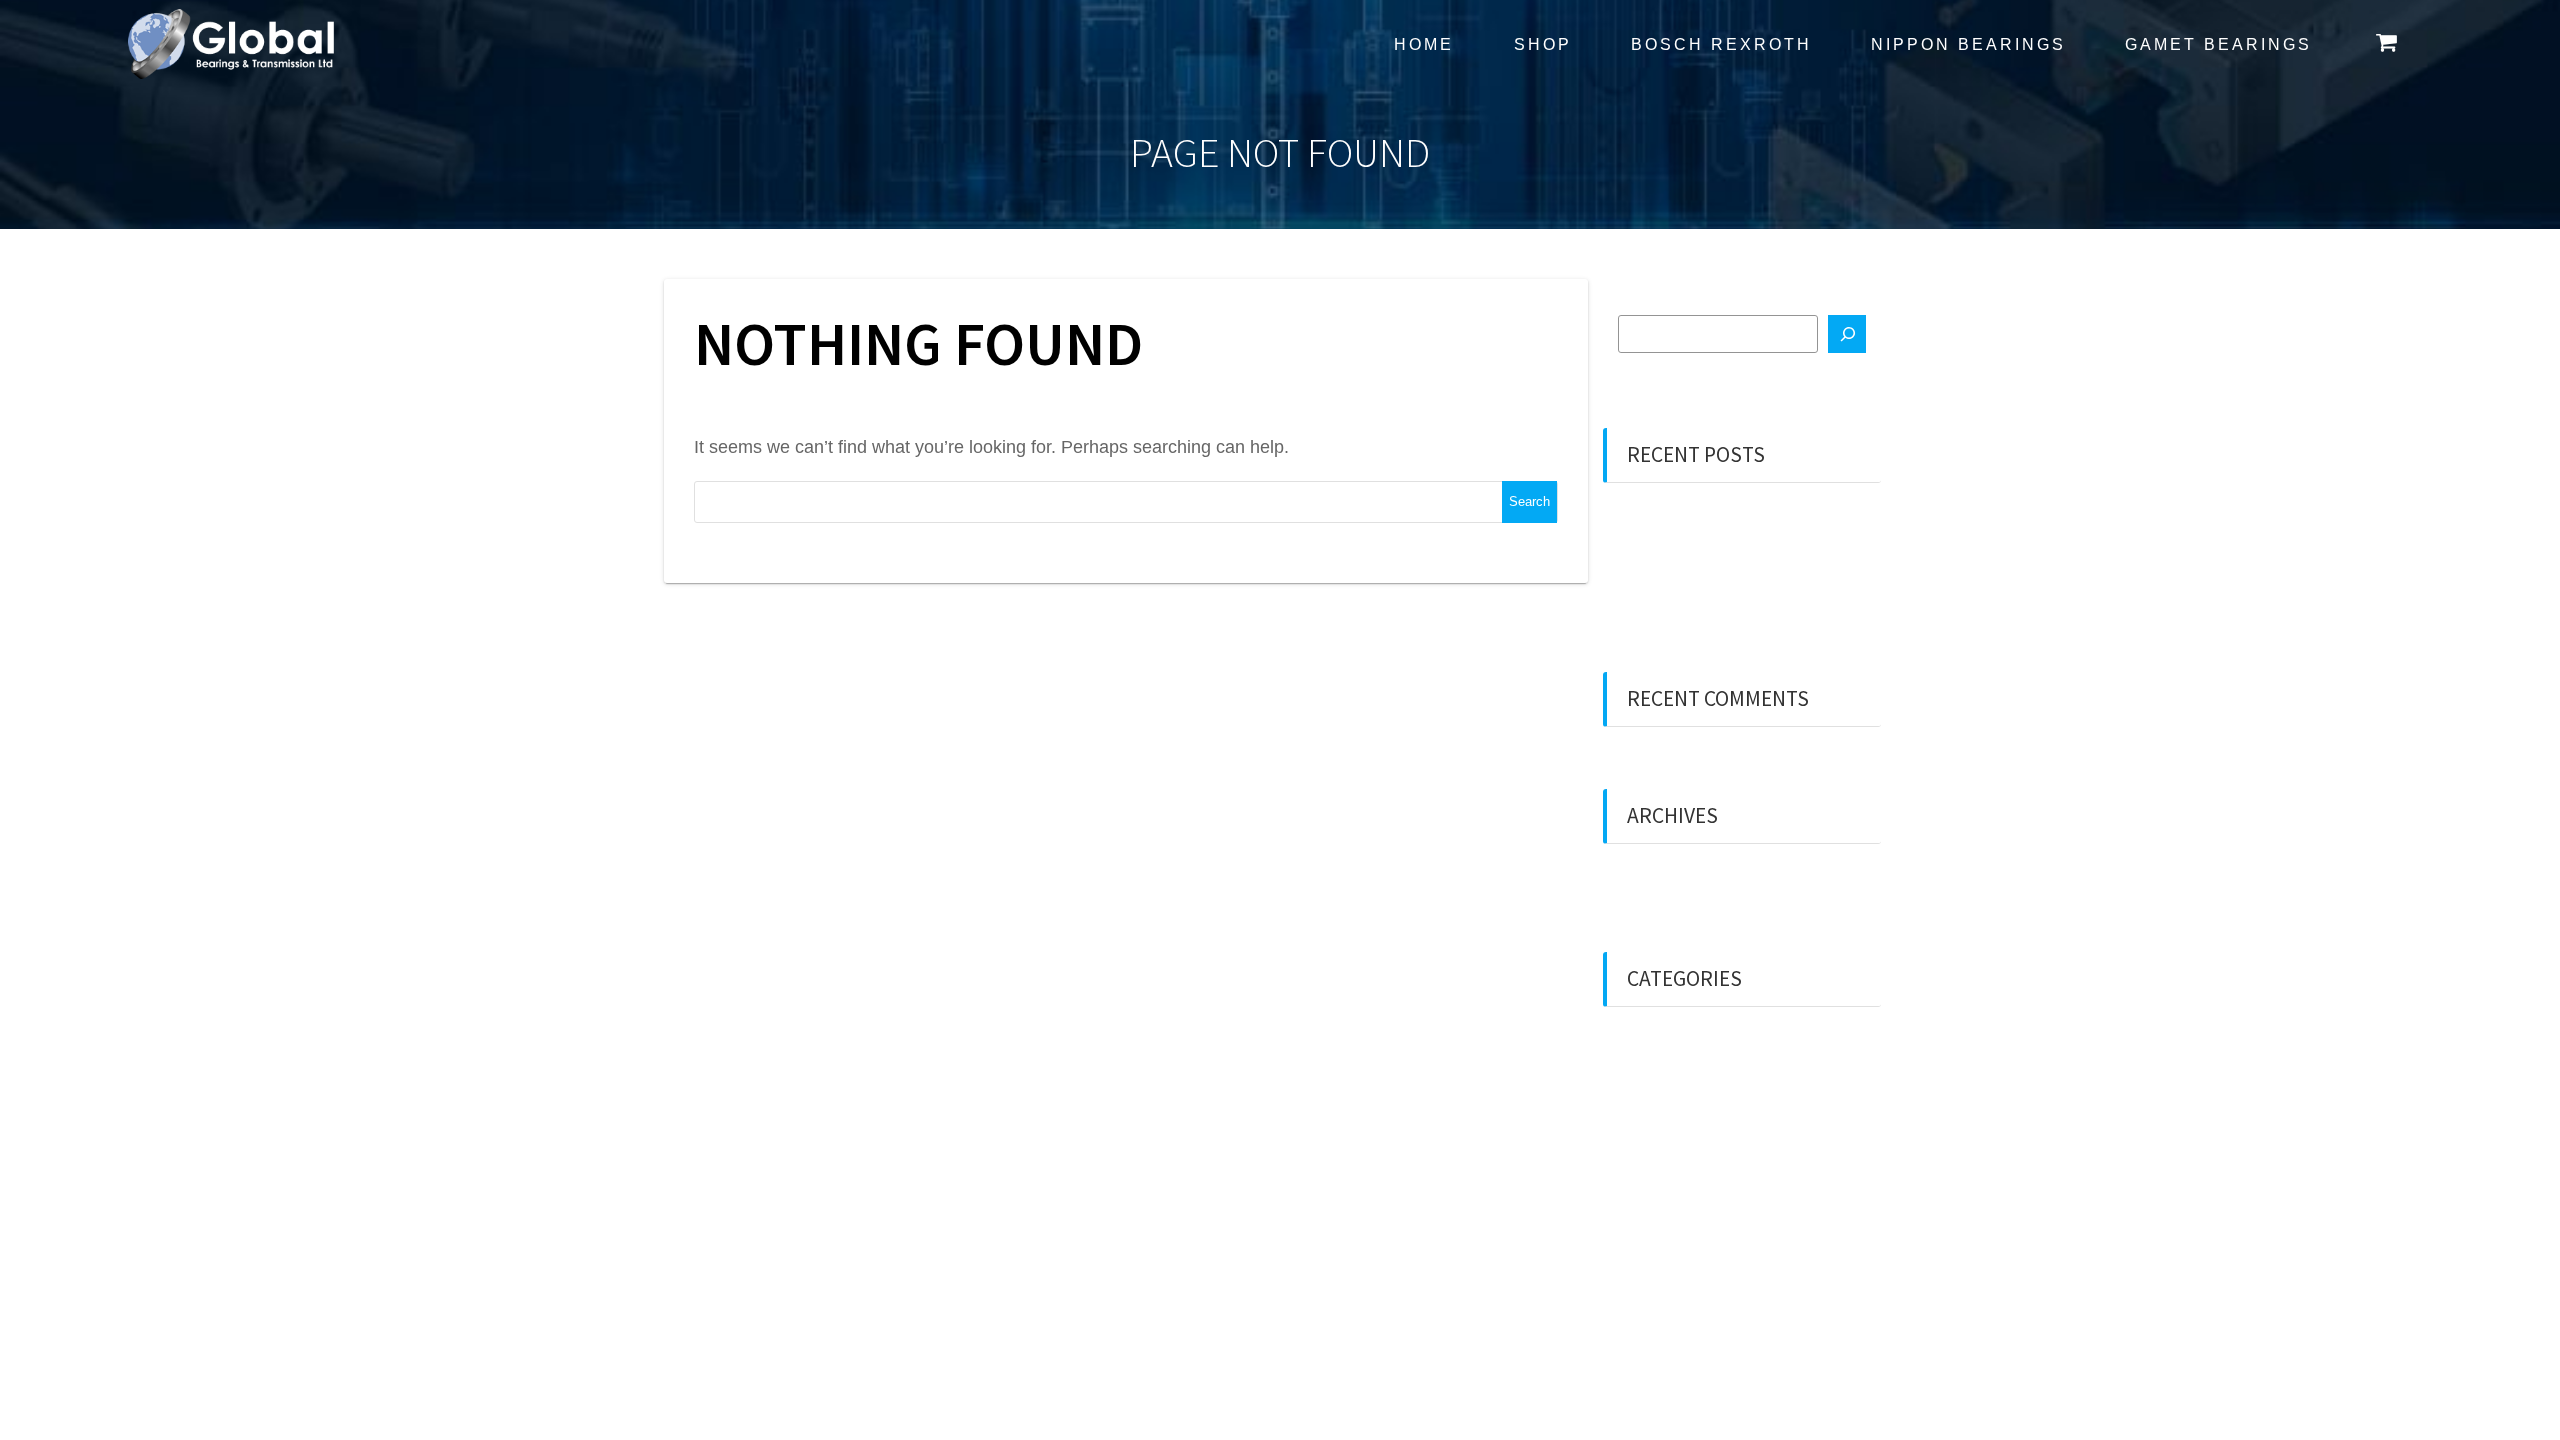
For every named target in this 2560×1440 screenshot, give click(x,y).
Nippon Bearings (1968, 44)
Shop (1543, 44)
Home (1424, 44)
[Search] (1847, 334)
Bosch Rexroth (1721, 44)
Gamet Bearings (2218, 44)
